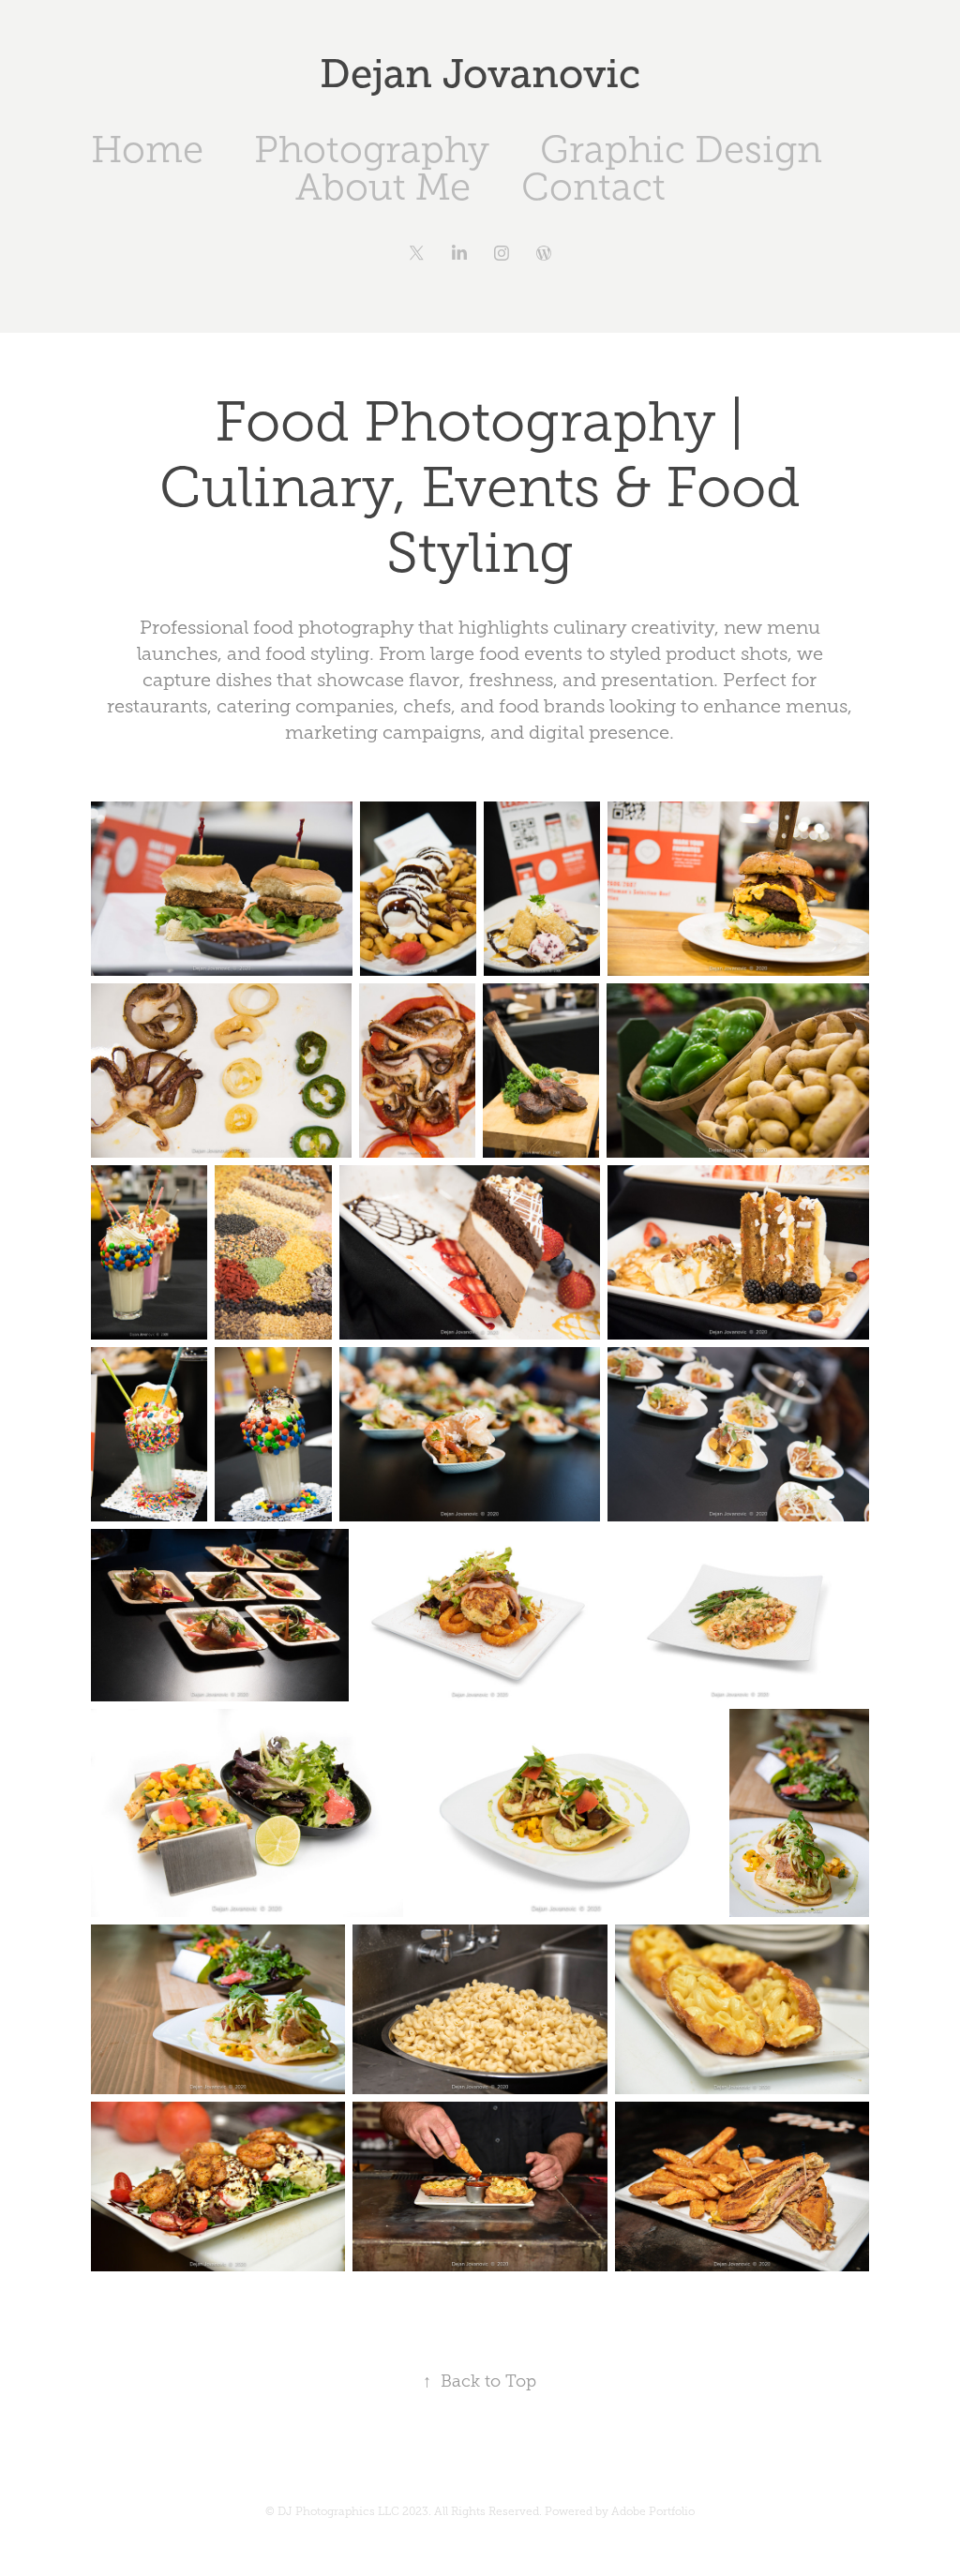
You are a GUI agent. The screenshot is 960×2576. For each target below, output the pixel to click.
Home (147, 150)
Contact (593, 187)
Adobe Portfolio (653, 2511)
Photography (372, 150)
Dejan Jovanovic (480, 74)
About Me (383, 187)
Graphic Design (681, 150)
